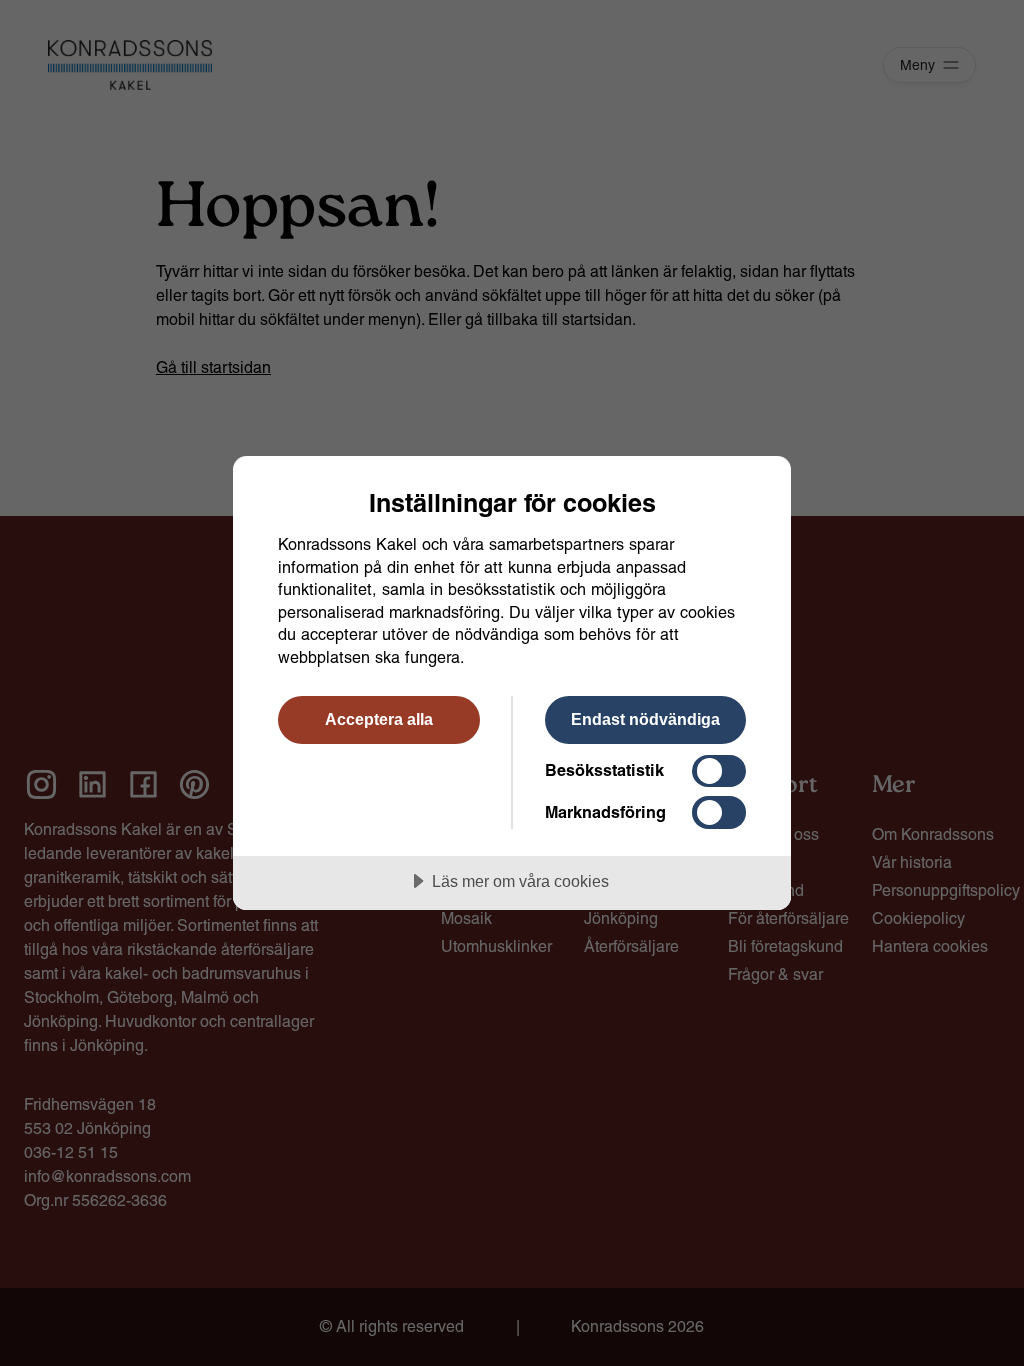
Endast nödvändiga (645, 719)
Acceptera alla (379, 719)
